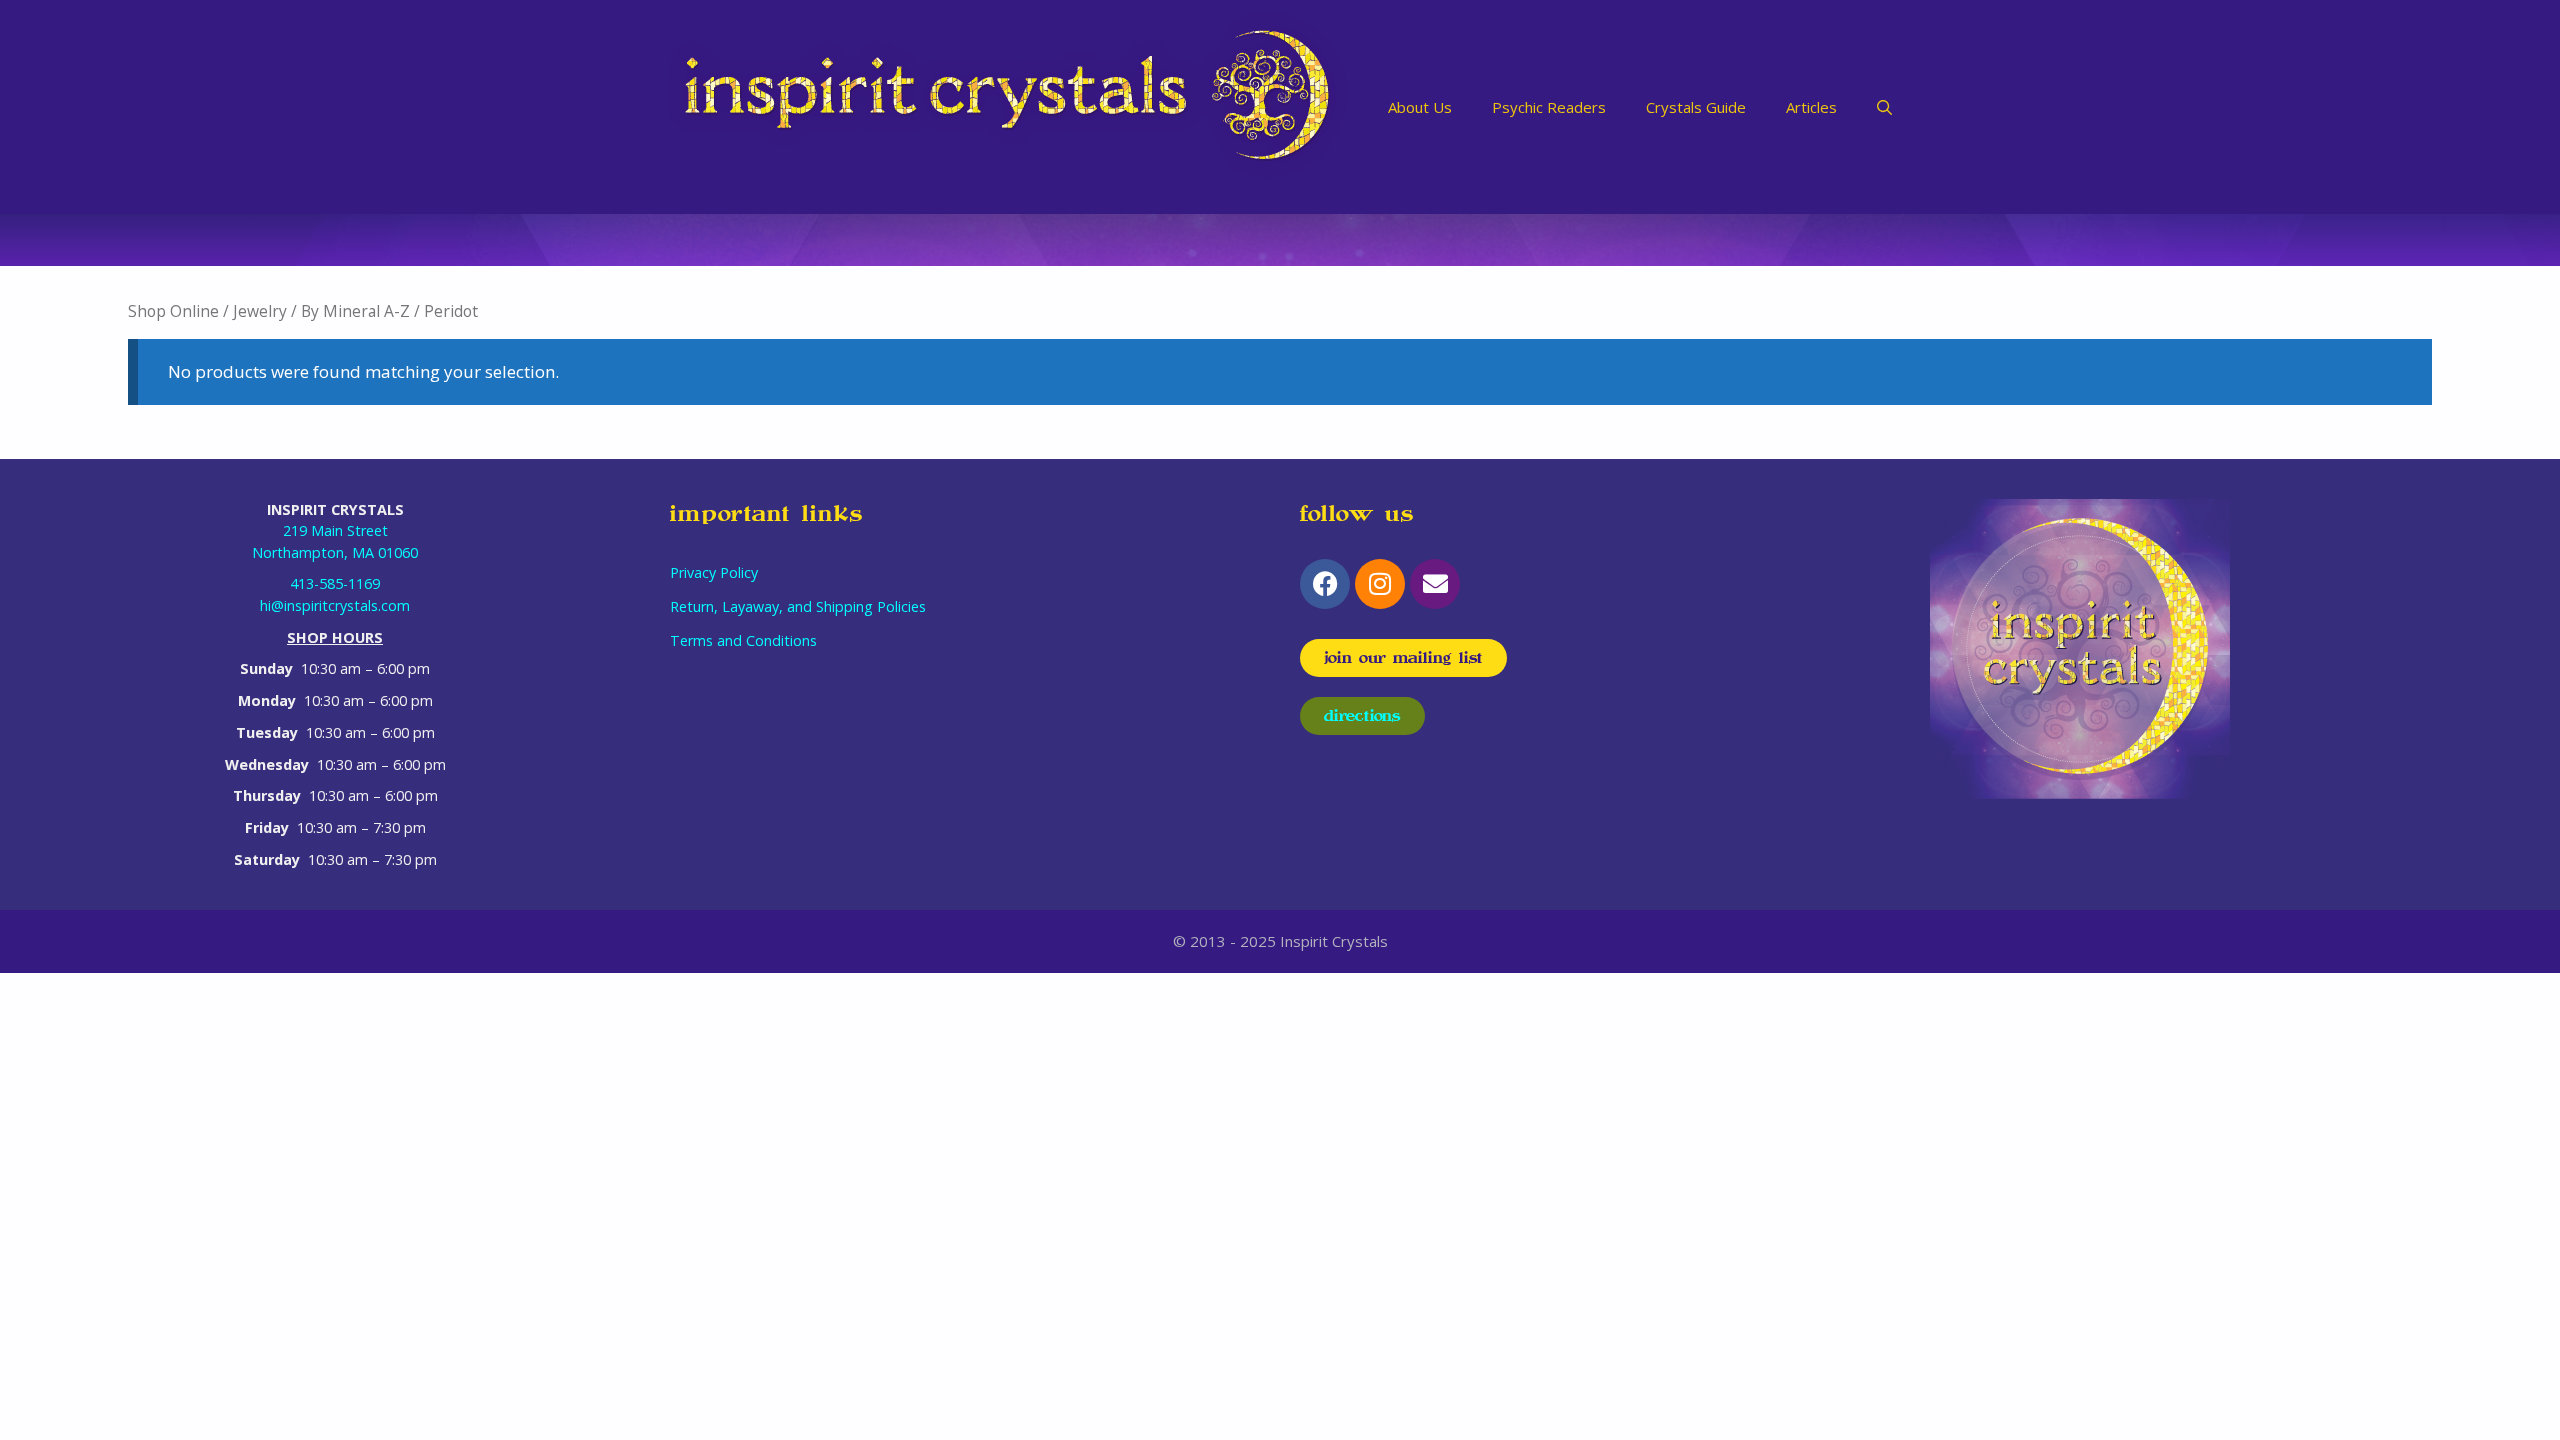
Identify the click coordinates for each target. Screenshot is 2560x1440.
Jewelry (260, 311)
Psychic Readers (1549, 107)
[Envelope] (1435, 584)
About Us (1420, 107)
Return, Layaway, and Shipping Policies (798, 606)
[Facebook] (1325, 584)
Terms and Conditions (743, 640)
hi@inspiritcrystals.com (335, 605)
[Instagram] (1380, 584)
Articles (1811, 107)
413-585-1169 (335, 583)
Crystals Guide (1696, 107)
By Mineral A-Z (355, 311)
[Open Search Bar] (1884, 107)
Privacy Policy (714, 572)
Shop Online (173, 311)
